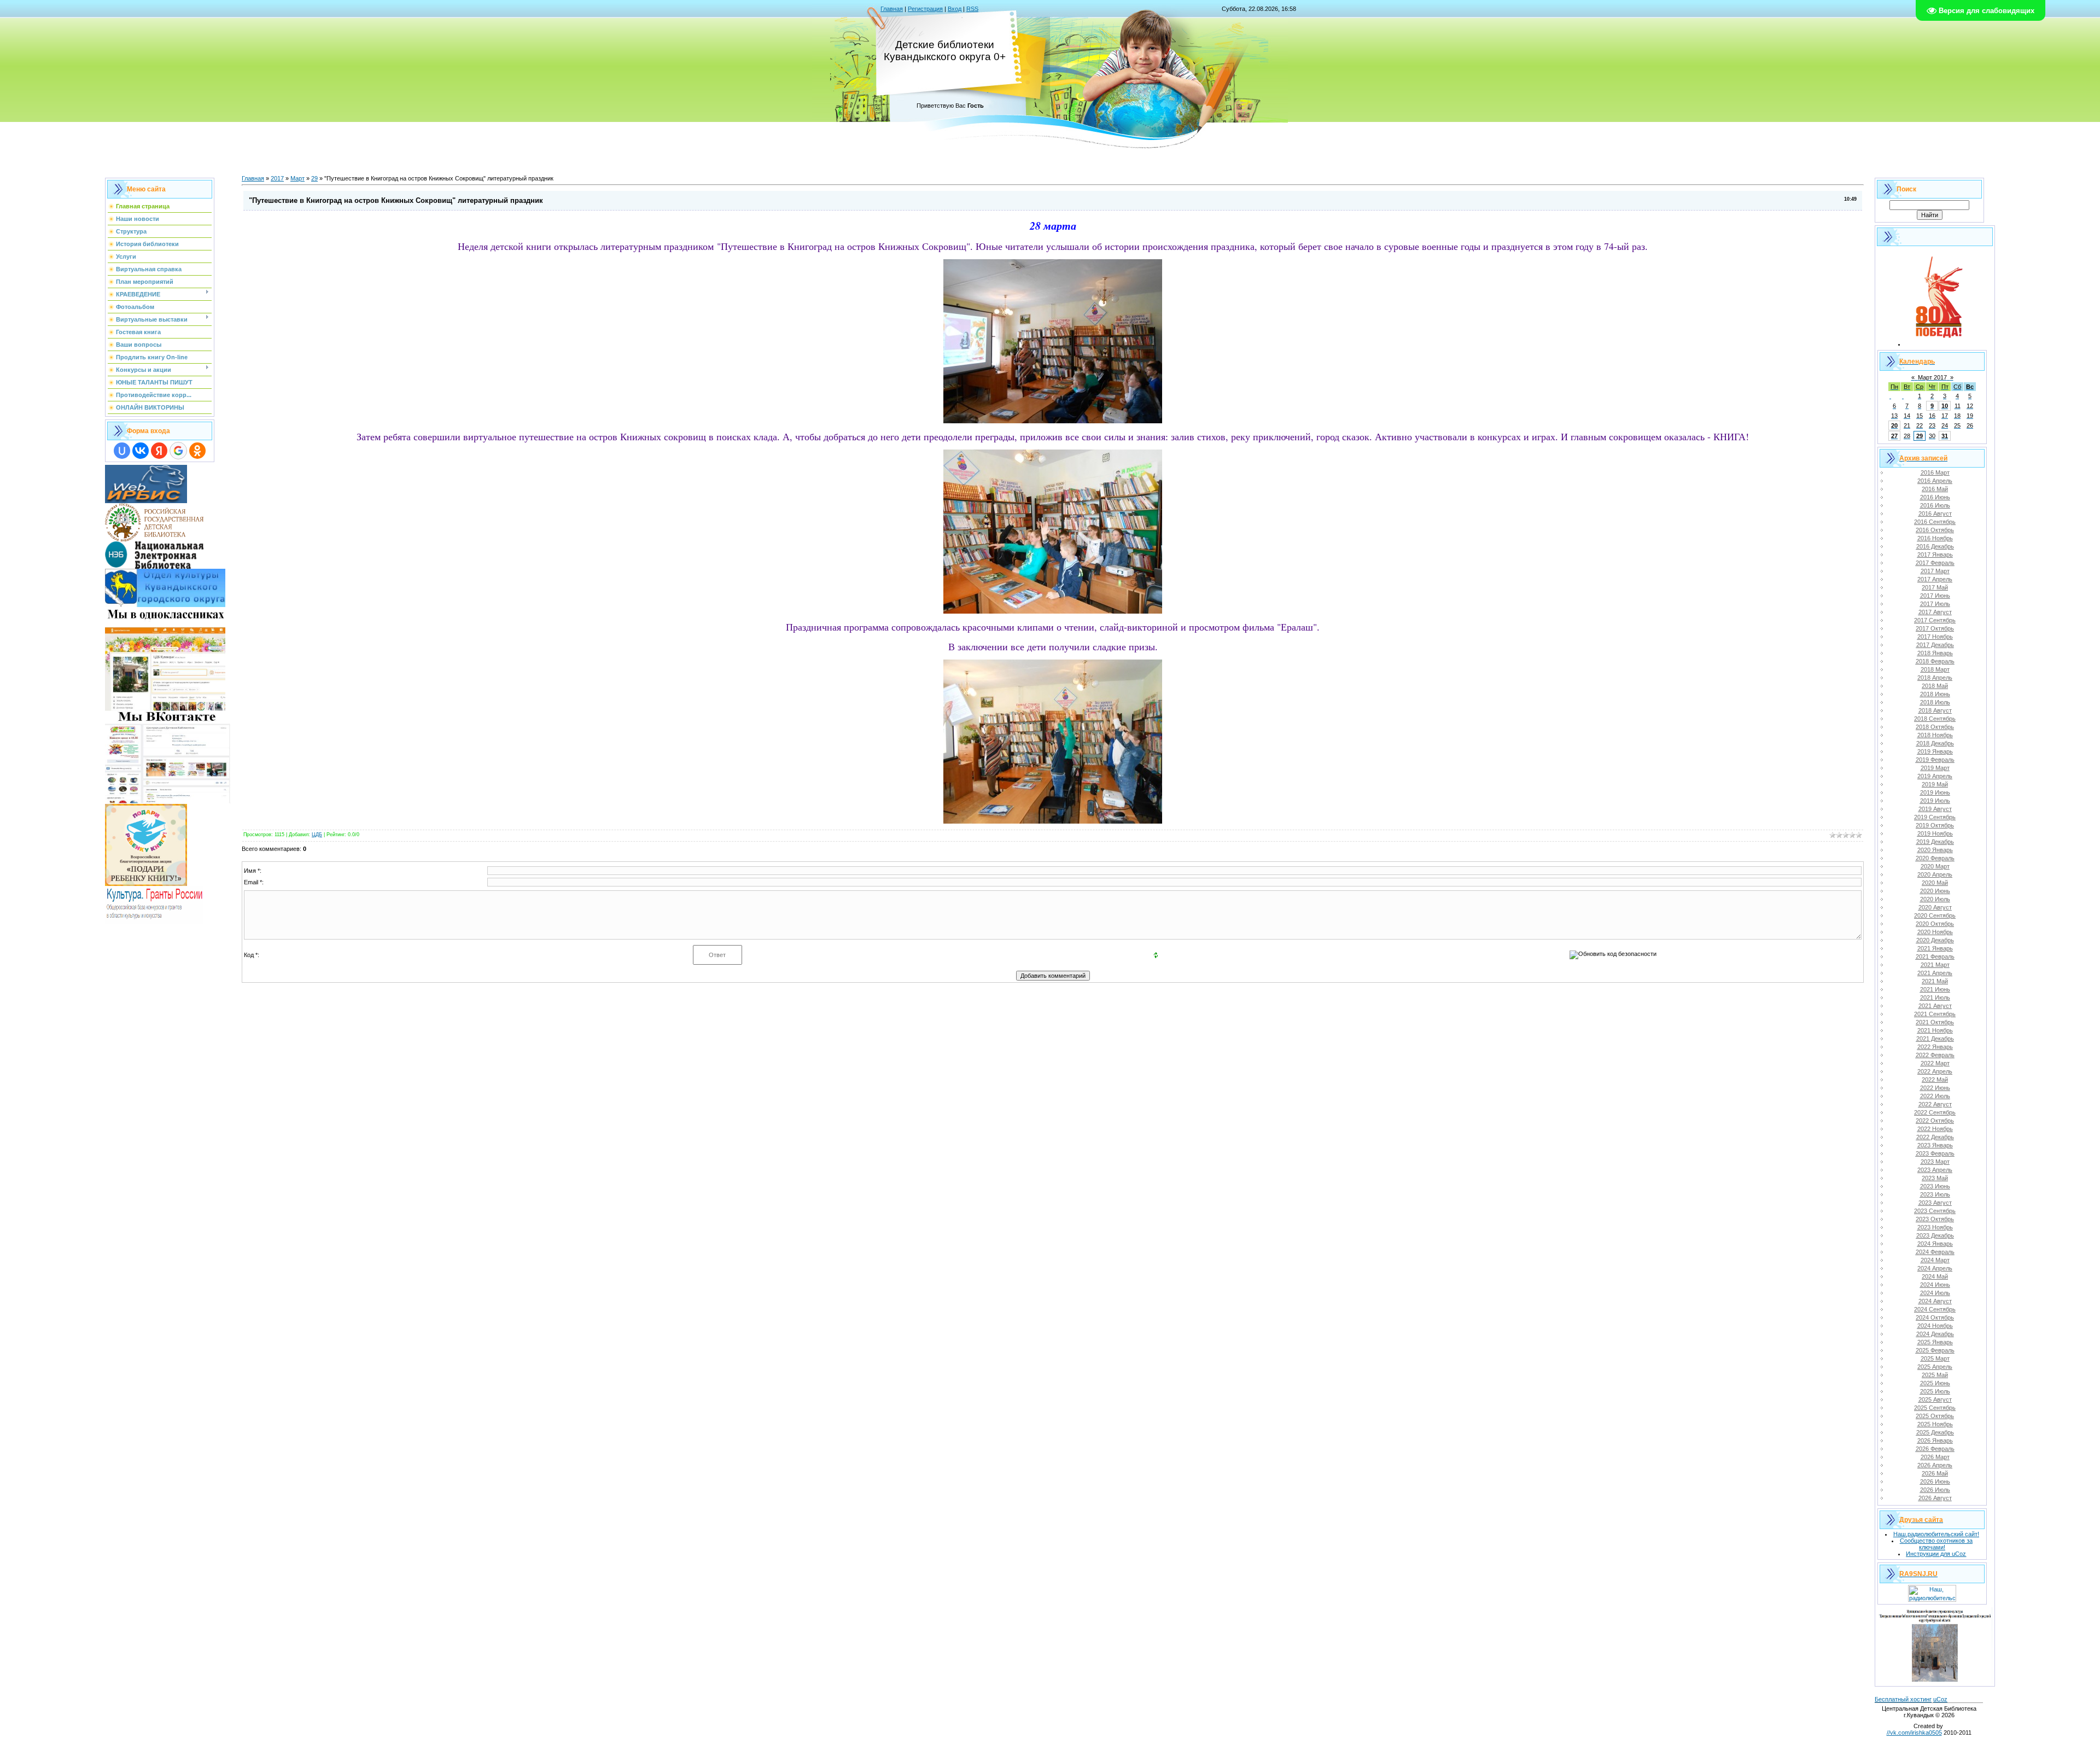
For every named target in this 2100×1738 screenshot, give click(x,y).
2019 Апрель (1935, 776)
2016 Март (1935, 473)
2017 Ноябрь (1935, 637)
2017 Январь (1935, 555)
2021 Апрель (1935, 973)
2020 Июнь (1935, 891)
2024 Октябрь (1935, 1317)
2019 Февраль (1935, 760)
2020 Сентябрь (1935, 915)
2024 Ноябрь (1935, 1326)
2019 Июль (1935, 801)
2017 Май (1935, 587)
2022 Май (1935, 1080)
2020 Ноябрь (1935, 932)
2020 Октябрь (1935, 924)
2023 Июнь (1935, 1186)
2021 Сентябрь (1935, 1014)
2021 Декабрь (1935, 1039)
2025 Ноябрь (1935, 1424)
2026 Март (1935, 1457)
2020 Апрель (1935, 874)
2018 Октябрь (1935, 727)
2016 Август (1935, 514)
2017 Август (1935, 612)
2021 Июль (1935, 998)
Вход (955, 9)
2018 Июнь (1935, 694)
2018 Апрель (1935, 678)
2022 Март (1935, 1063)
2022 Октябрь (1935, 1121)
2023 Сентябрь (1935, 1211)
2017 (277, 178)
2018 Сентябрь (1935, 719)
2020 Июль (1935, 899)
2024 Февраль (1935, 1252)
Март (297, 178)
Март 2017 (1932, 377)
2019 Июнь (1935, 792)
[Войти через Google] (178, 451)
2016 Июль (1935, 505)
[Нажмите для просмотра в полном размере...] (1053, 419)
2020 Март (1935, 866)
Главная (892, 9)
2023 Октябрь (1935, 1219)
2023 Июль (1935, 1194)
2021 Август (1935, 1006)
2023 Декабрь (1935, 1235)
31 (1945, 436)
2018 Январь (1935, 653)
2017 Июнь (1935, 596)
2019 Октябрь (1935, 825)
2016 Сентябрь (1935, 522)
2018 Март (1935, 669)
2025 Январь (1935, 1342)
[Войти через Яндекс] (159, 451)
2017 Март (1935, 571)
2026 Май (1935, 1473)
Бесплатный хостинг (1903, 1699)
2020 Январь (1935, 850)
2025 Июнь (1935, 1383)
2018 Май (1935, 686)
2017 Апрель (1935, 579)
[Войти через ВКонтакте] (141, 451)
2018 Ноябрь (1935, 735)
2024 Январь (1935, 1244)
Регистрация (925, 9)
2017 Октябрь (1935, 628)
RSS (972, 9)
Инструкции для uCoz (1936, 1554)
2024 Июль (1935, 1293)
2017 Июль (1935, 604)
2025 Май (1935, 1375)
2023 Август (1935, 1203)
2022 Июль (1935, 1096)
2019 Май (1935, 784)
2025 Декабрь (1935, 1432)
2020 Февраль (1935, 858)
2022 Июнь (1935, 1088)
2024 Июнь (1935, 1285)
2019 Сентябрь (1935, 817)
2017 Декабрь (1935, 645)
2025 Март (1935, 1358)
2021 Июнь (1935, 989)
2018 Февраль (1935, 661)
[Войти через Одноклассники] (197, 451)
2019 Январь (1935, 751)
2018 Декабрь (1935, 743)
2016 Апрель (1935, 481)
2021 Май (1935, 981)
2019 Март (1935, 768)
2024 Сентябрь (1935, 1309)
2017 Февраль (1935, 563)
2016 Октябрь (1935, 530)
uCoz (1940, 1699)
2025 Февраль (1935, 1350)
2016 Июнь (1935, 497)
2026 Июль (1935, 1490)
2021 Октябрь (1935, 1022)
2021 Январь (1935, 948)
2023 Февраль (1935, 1153)
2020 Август (1935, 907)
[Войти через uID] (122, 451)
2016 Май (1935, 489)
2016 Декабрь (1935, 546)
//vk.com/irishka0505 (1914, 1733)
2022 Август (1935, 1104)
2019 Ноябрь (1935, 833)
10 (1945, 406)
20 (1894, 425)
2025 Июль (1935, 1391)
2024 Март (1935, 1260)
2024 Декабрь (1935, 1334)
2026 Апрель (1935, 1465)
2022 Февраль (1935, 1055)
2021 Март (1935, 965)
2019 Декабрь (1935, 842)
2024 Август (1935, 1301)
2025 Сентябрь (1935, 1408)
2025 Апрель (1935, 1367)
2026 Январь (1935, 1440)
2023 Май (1935, 1178)
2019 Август (1935, 809)
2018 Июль (1935, 702)
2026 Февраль (1935, 1449)
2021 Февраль (1935, 957)
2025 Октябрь (1935, 1416)
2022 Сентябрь (1935, 1112)
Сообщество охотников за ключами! (1936, 1544)
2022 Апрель (1935, 1071)
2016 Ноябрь (1935, 538)
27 (1894, 436)
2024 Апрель (1935, 1268)
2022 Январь (1935, 1047)
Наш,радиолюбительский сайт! (1936, 1534)
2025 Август (1935, 1399)
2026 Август (1935, 1498)
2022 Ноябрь (1935, 1129)
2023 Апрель (1935, 1170)
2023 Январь (1935, 1145)
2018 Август (1935, 710)
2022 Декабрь (1935, 1137)
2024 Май (1935, 1276)
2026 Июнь (1935, 1482)
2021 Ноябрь (1935, 1030)
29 (314, 178)
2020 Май (1935, 883)
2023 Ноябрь (1935, 1227)
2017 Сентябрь (1935, 620)
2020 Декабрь (1935, 940)
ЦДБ (317, 835)
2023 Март (1935, 1162)
